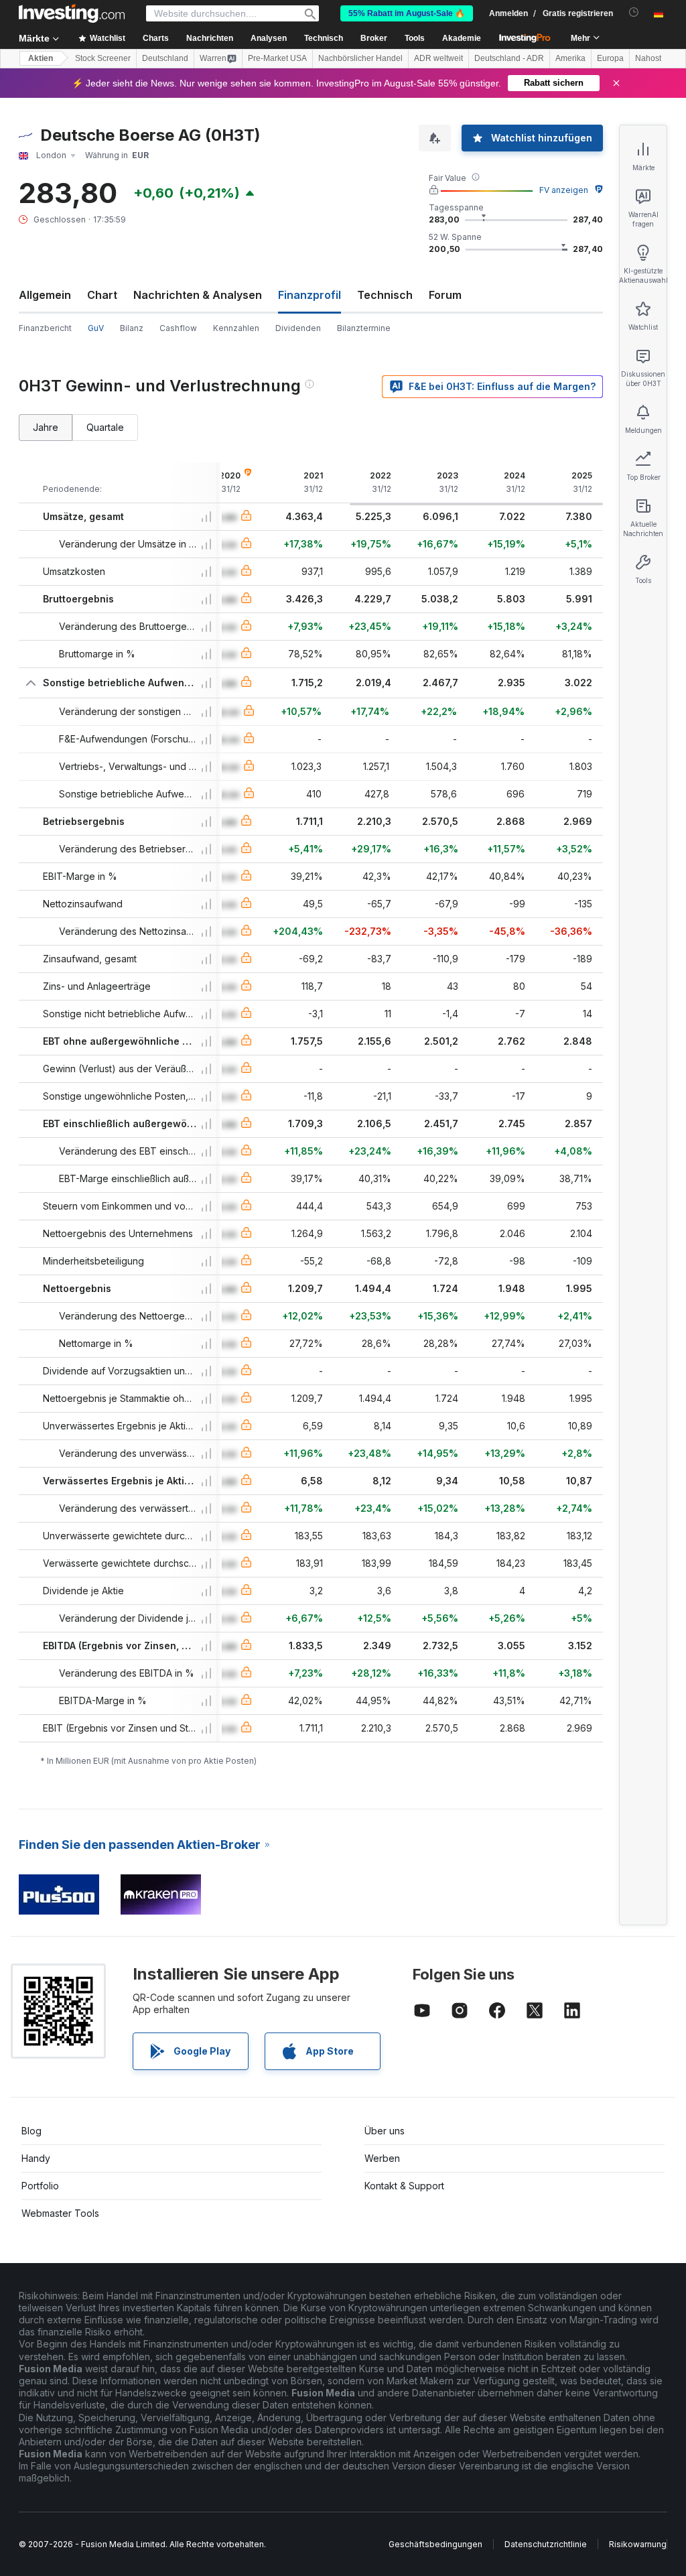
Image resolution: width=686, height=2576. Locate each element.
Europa (610, 58)
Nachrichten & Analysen (198, 295)
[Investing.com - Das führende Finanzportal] (72, 13)
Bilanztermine (364, 328)
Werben (382, 2158)
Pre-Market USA (277, 58)
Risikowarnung (638, 2544)
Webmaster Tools (60, 2213)
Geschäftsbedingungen (435, 2544)
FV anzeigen (564, 190)
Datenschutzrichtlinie (546, 2544)
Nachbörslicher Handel (360, 58)
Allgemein (45, 295)
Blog (31, 2131)
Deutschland (165, 58)
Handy (36, 2158)
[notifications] (634, 12)
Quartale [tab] (105, 427)
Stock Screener (103, 58)
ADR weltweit (438, 58)
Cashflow (178, 328)
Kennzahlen (236, 328)
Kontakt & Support (404, 2186)
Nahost (648, 58)
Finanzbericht (45, 328)
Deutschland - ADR (509, 58)
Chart (102, 295)
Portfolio (40, 2186)
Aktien (41, 58)
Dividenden (298, 328)
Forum (445, 295)
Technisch (385, 295)
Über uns (385, 2131)
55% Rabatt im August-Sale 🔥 (407, 13)
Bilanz (132, 328)
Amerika (570, 58)
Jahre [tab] (46, 427)
